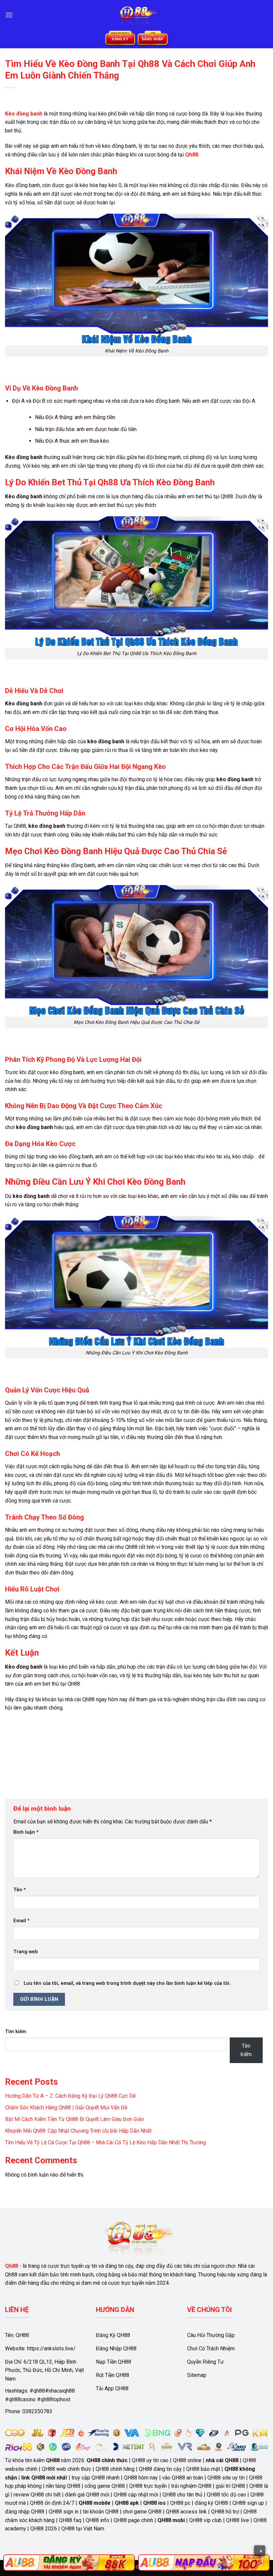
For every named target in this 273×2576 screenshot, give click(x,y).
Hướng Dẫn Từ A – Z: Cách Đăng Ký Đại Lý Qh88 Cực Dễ (70, 2096)
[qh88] (136, 15)
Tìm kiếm (16, 2032)
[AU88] (69, 2563)
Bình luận (26, 1832)
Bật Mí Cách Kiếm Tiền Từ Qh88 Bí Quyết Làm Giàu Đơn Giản (74, 2119)
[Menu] (9, 15)
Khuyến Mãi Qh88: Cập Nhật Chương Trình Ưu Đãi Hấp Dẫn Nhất (78, 2131)
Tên (20, 1890)
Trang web (26, 1952)
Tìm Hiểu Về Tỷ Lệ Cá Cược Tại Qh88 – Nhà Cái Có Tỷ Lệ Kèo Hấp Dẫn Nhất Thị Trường (105, 2142)
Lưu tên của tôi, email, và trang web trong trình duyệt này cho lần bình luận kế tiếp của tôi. (127, 1983)
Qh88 (11, 2266)
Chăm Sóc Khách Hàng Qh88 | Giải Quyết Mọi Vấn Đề (66, 2108)
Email (21, 1921)
